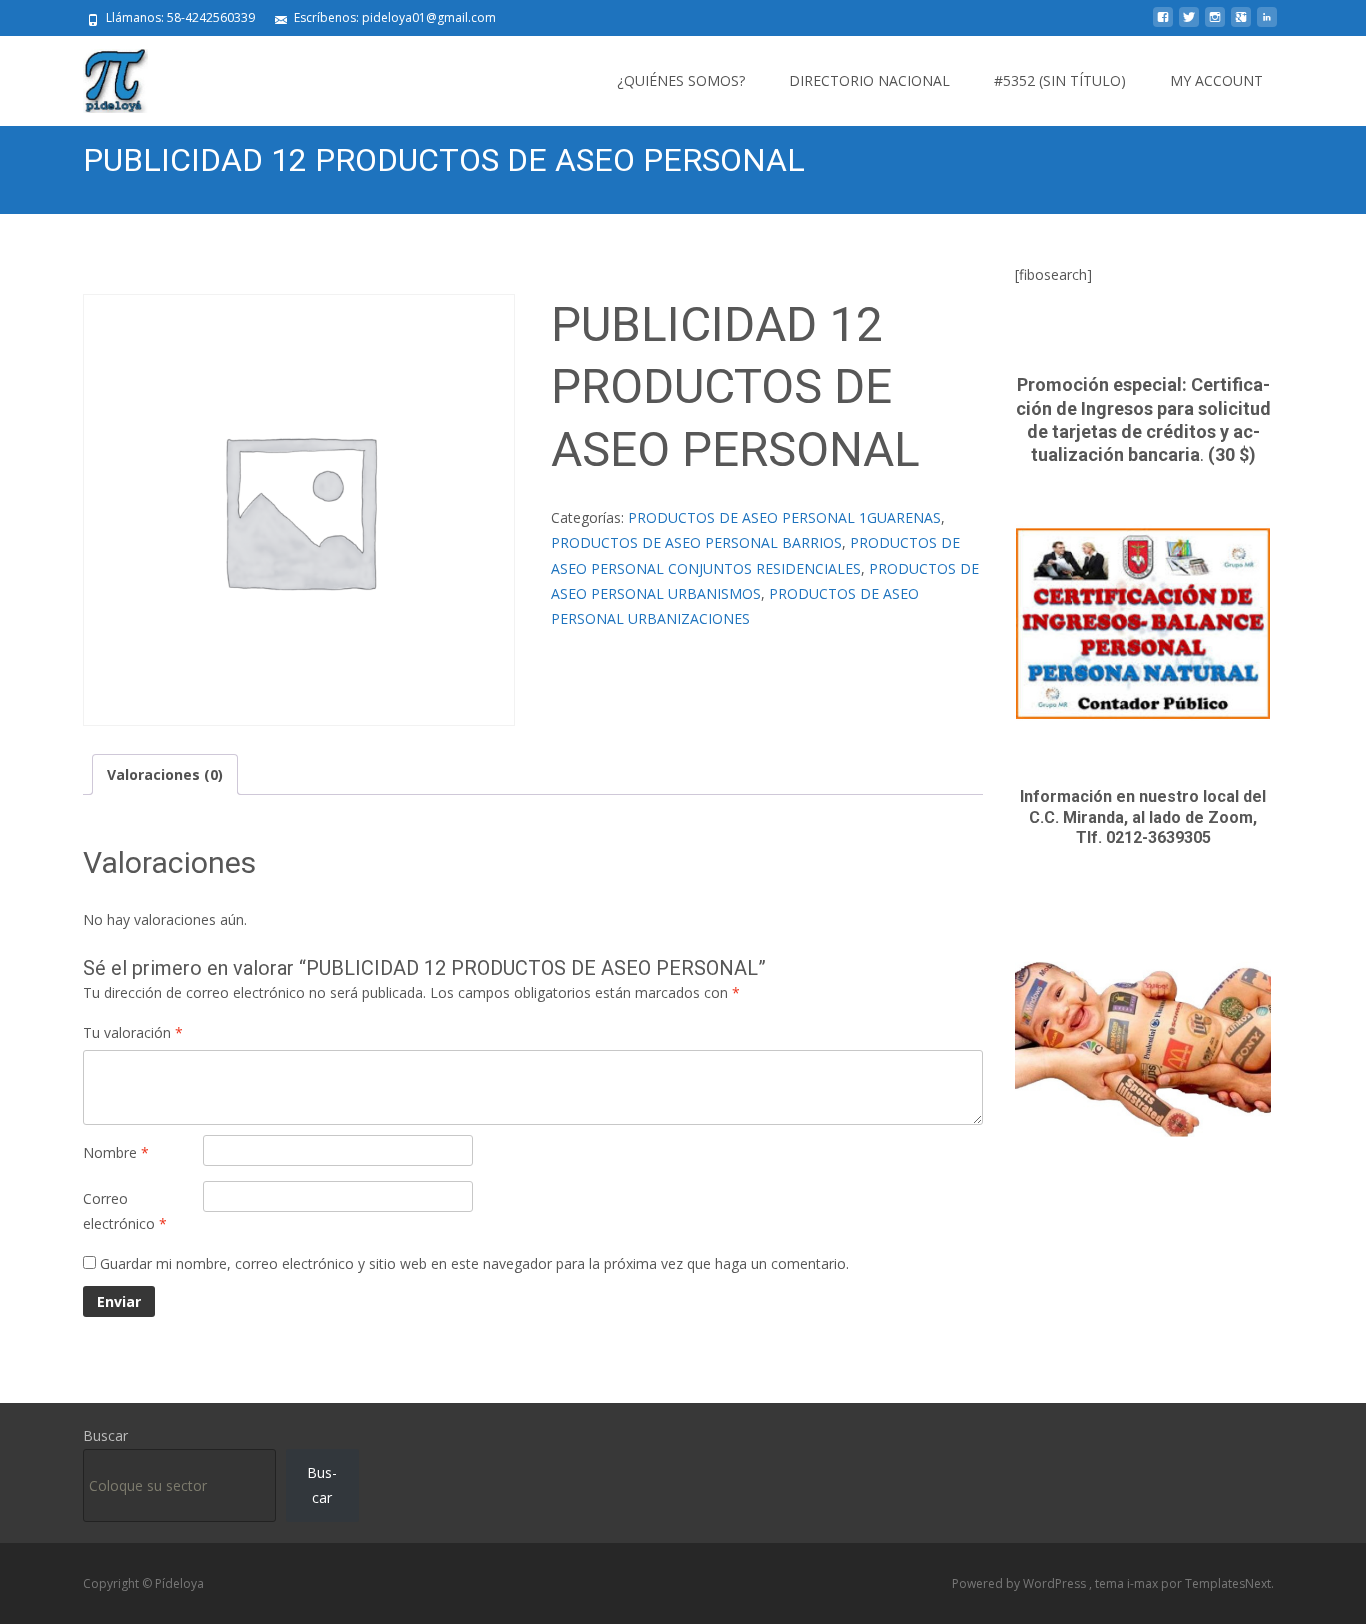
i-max (1144, 1583)
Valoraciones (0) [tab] (165, 774)
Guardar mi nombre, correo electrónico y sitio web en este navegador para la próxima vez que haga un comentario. (474, 1263)
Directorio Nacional (869, 80)
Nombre (116, 1152)
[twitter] (1189, 24)
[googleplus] (1241, 24)
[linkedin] (1267, 24)
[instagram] (1215, 24)
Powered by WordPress (1020, 1583)
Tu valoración (133, 1032)
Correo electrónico (125, 1211)
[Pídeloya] (99, 76)
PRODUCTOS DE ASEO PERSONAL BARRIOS (696, 542)
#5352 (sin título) (1060, 80)
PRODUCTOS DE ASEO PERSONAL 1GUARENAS (784, 517)
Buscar (105, 1435)
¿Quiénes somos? (681, 80)
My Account (1216, 80)
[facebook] (1163, 24)
